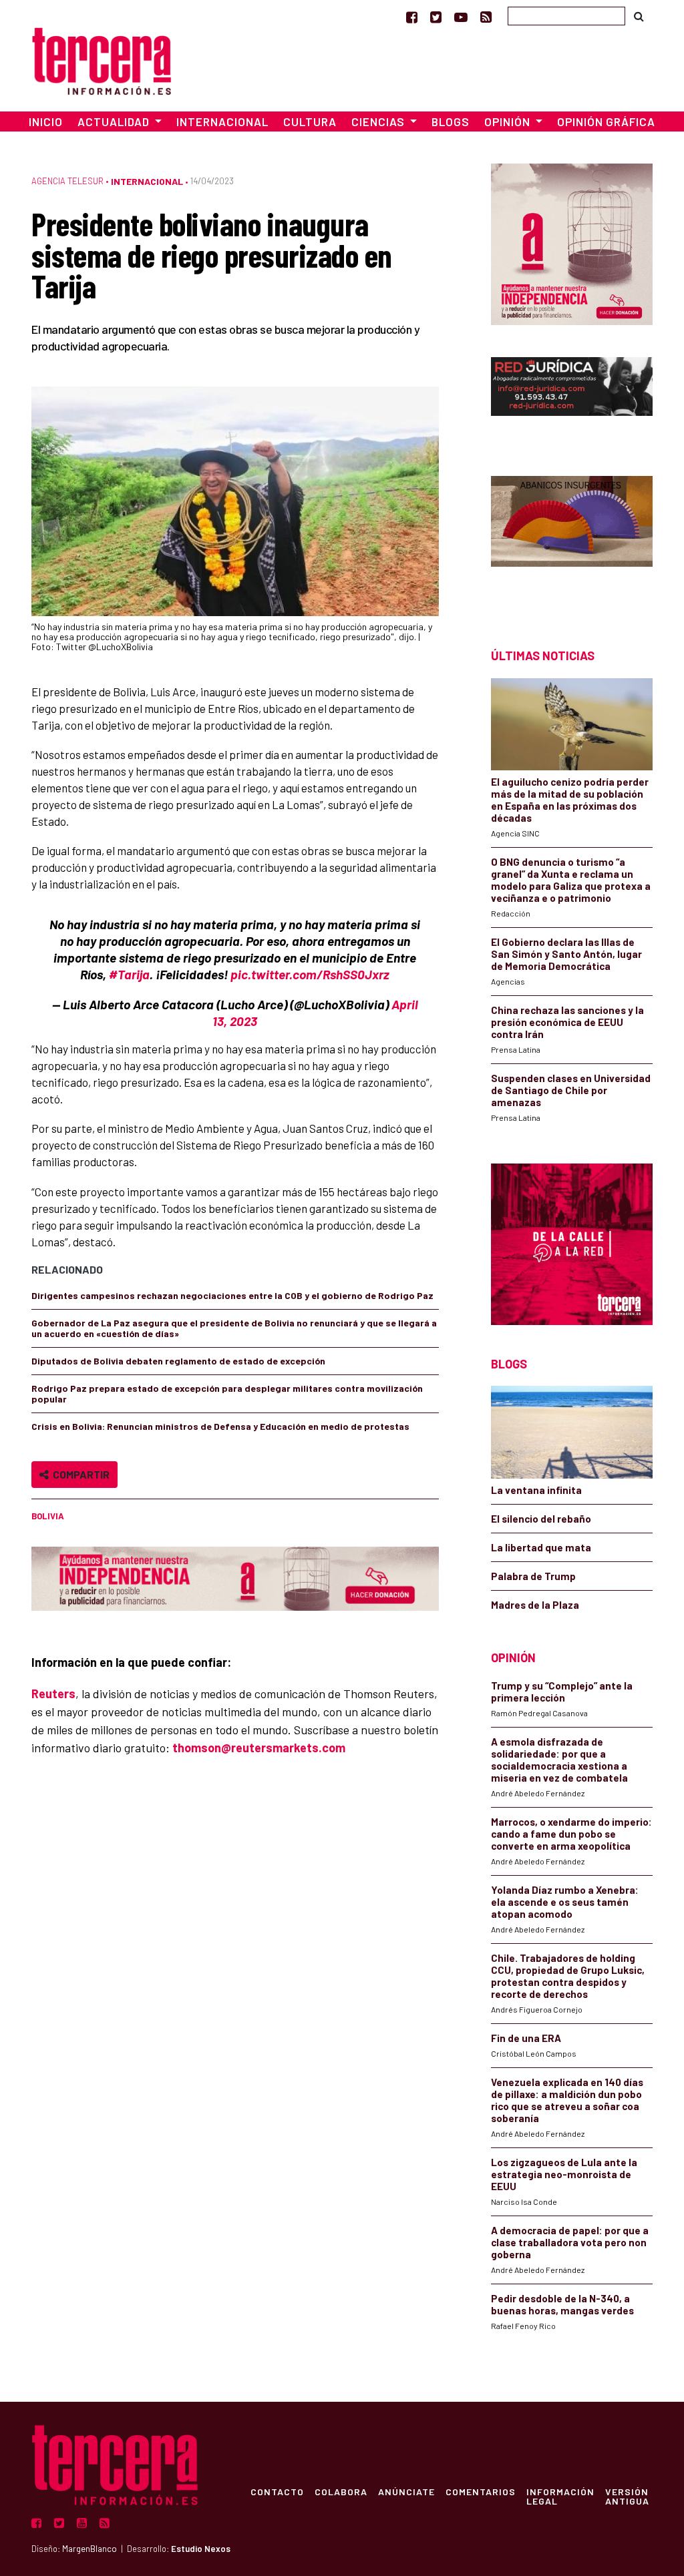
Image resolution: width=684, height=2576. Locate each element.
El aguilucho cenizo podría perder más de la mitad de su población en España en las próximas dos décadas (570, 800)
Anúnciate (406, 2491)
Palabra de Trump (533, 1576)
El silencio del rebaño (541, 1519)
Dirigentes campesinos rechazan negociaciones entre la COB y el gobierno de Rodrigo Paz (232, 1295)
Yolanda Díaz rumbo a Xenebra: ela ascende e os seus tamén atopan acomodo (565, 1902)
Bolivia (48, 1516)
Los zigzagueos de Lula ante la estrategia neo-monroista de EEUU (564, 2174)
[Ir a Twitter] (436, 17)
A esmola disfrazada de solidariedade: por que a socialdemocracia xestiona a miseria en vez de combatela (559, 1760)
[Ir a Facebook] (412, 17)
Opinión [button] (509, 121)
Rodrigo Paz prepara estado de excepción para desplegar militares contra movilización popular (227, 1393)
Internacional (222, 121)
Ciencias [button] (379, 121)
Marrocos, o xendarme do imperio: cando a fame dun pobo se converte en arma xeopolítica (571, 1834)
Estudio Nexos (201, 2549)
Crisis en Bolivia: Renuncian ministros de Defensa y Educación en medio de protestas (220, 1426)
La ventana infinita (536, 1490)
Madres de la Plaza (535, 1605)
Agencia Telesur (67, 181)
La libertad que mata (541, 1547)
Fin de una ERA (526, 2038)
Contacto (277, 2491)
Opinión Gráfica (606, 121)
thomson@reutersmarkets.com (259, 1748)
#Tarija (129, 974)
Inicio (46, 121)
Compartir (79, 1474)
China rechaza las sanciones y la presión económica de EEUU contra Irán (567, 1022)
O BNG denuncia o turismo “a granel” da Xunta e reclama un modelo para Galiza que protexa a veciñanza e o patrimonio (571, 880)
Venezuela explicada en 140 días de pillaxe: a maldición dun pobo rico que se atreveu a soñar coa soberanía (567, 2100)
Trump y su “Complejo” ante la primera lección (562, 1692)
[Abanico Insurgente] (572, 538)
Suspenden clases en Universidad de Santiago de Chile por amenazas (571, 1090)
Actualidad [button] (115, 121)
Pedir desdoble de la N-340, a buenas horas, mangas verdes (562, 2304)
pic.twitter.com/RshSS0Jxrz (310, 974)
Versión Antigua (627, 2496)
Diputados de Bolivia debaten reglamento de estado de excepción (178, 1361)
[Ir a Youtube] (461, 17)
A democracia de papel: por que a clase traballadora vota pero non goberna (570, 2242)
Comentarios (481, 2491)
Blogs (451, 121)
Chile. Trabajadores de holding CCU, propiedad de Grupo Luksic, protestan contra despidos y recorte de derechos (568, 1976)
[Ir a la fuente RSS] (486, 17)
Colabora (341, 2491)
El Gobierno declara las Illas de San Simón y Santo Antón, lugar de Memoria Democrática (566, 954)
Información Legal (560, 2496)
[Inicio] (102, 59)
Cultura (310, 121)
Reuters (53, 1694)
